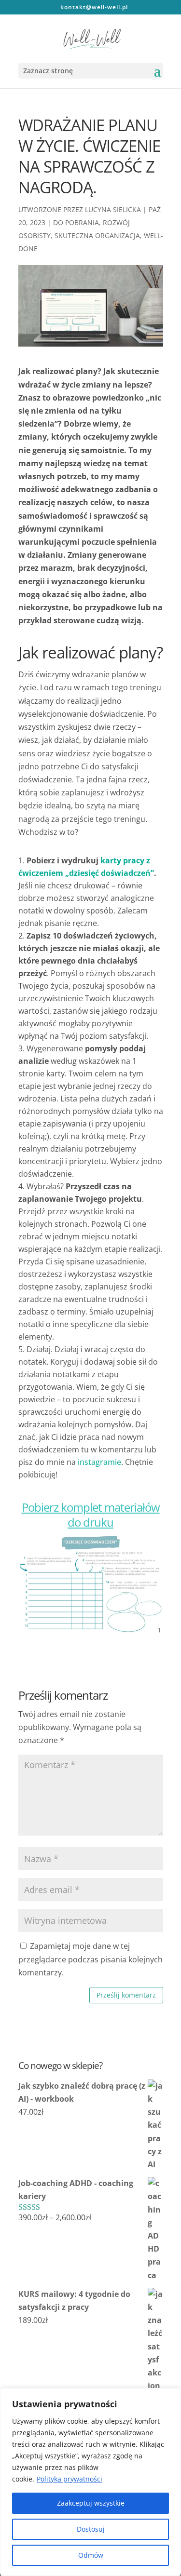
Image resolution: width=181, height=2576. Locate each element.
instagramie (99, 1462)
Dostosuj (91, 2529)
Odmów (91, 2555)
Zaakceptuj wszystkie (91, 2503)
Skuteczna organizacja (97, 235)
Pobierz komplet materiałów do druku (91, 1515)
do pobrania (76, 222)
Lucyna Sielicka (113, 209)
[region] (90, 2482)
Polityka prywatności (70, 2479)
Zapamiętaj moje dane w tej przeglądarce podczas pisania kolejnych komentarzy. (90, 1959)
